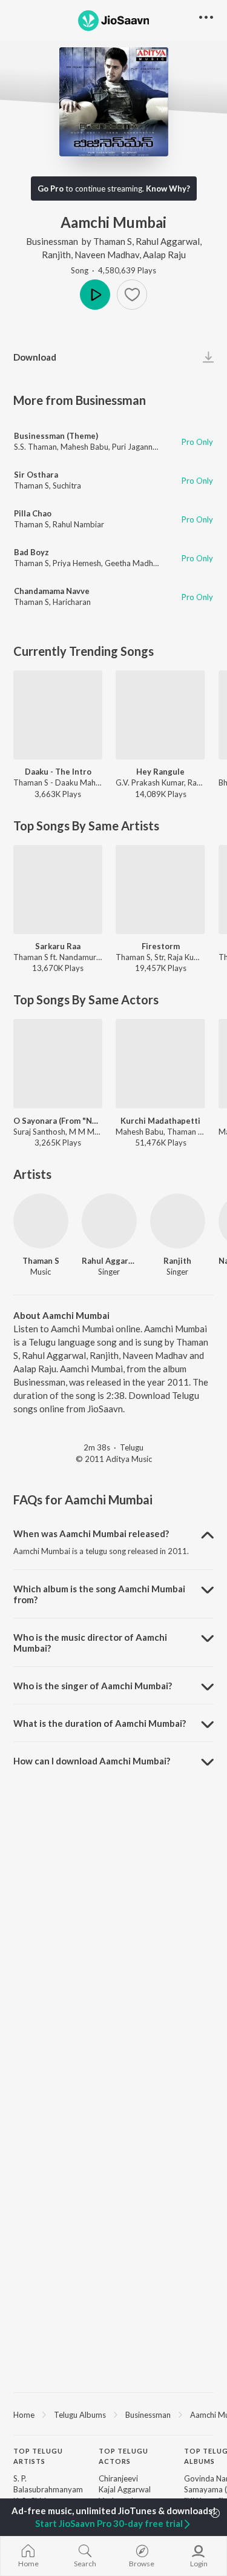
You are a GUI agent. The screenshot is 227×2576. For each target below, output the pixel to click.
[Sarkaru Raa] (58, 889)
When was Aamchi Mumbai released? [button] (91, 1533)
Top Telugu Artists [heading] (38, 2456)
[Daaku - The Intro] (58, 715)
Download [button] (35, 357)
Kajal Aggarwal (125, 2489)
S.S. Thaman (35, 447)
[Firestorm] (160, 889)
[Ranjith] (178, 1221)
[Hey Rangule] (160, 715)
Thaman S (113, 241)
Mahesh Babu (84, 447)
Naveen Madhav (107, 255)
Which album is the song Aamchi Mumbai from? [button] (99, 1594)
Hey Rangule (160, 772)
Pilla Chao (33, 513)
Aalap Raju (164, 255)
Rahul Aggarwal (168, 241)
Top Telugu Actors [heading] (123, 2456)
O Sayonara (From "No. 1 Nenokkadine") (58, 1121)
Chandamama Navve (52, 591)
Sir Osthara (36, 475)
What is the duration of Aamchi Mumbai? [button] (100, 1723)
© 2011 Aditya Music (114, 1459)
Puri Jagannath (138, 447)
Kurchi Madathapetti (160, 1121)
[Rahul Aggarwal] (109, 1221)
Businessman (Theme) (56, 436)
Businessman (52, 241)
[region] (113, 2414)
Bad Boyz (31, 552)
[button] (132, 295)
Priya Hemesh (77, 563)
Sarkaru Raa (58, 946)
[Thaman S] (41, 1221)
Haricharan (72, 602)
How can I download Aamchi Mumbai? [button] (92, 1761)
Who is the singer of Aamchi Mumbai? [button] (93, 1686)
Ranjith (56, 255)
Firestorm (161, 946)
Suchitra (67, 486)
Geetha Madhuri (133, 563)
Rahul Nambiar (78, 524)
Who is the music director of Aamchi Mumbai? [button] (90, 1643)
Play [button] (95, 295)
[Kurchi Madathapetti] (160, 1063)
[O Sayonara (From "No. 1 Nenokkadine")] (58, 1063)
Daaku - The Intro (58, 772)
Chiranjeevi (118, 2478)
